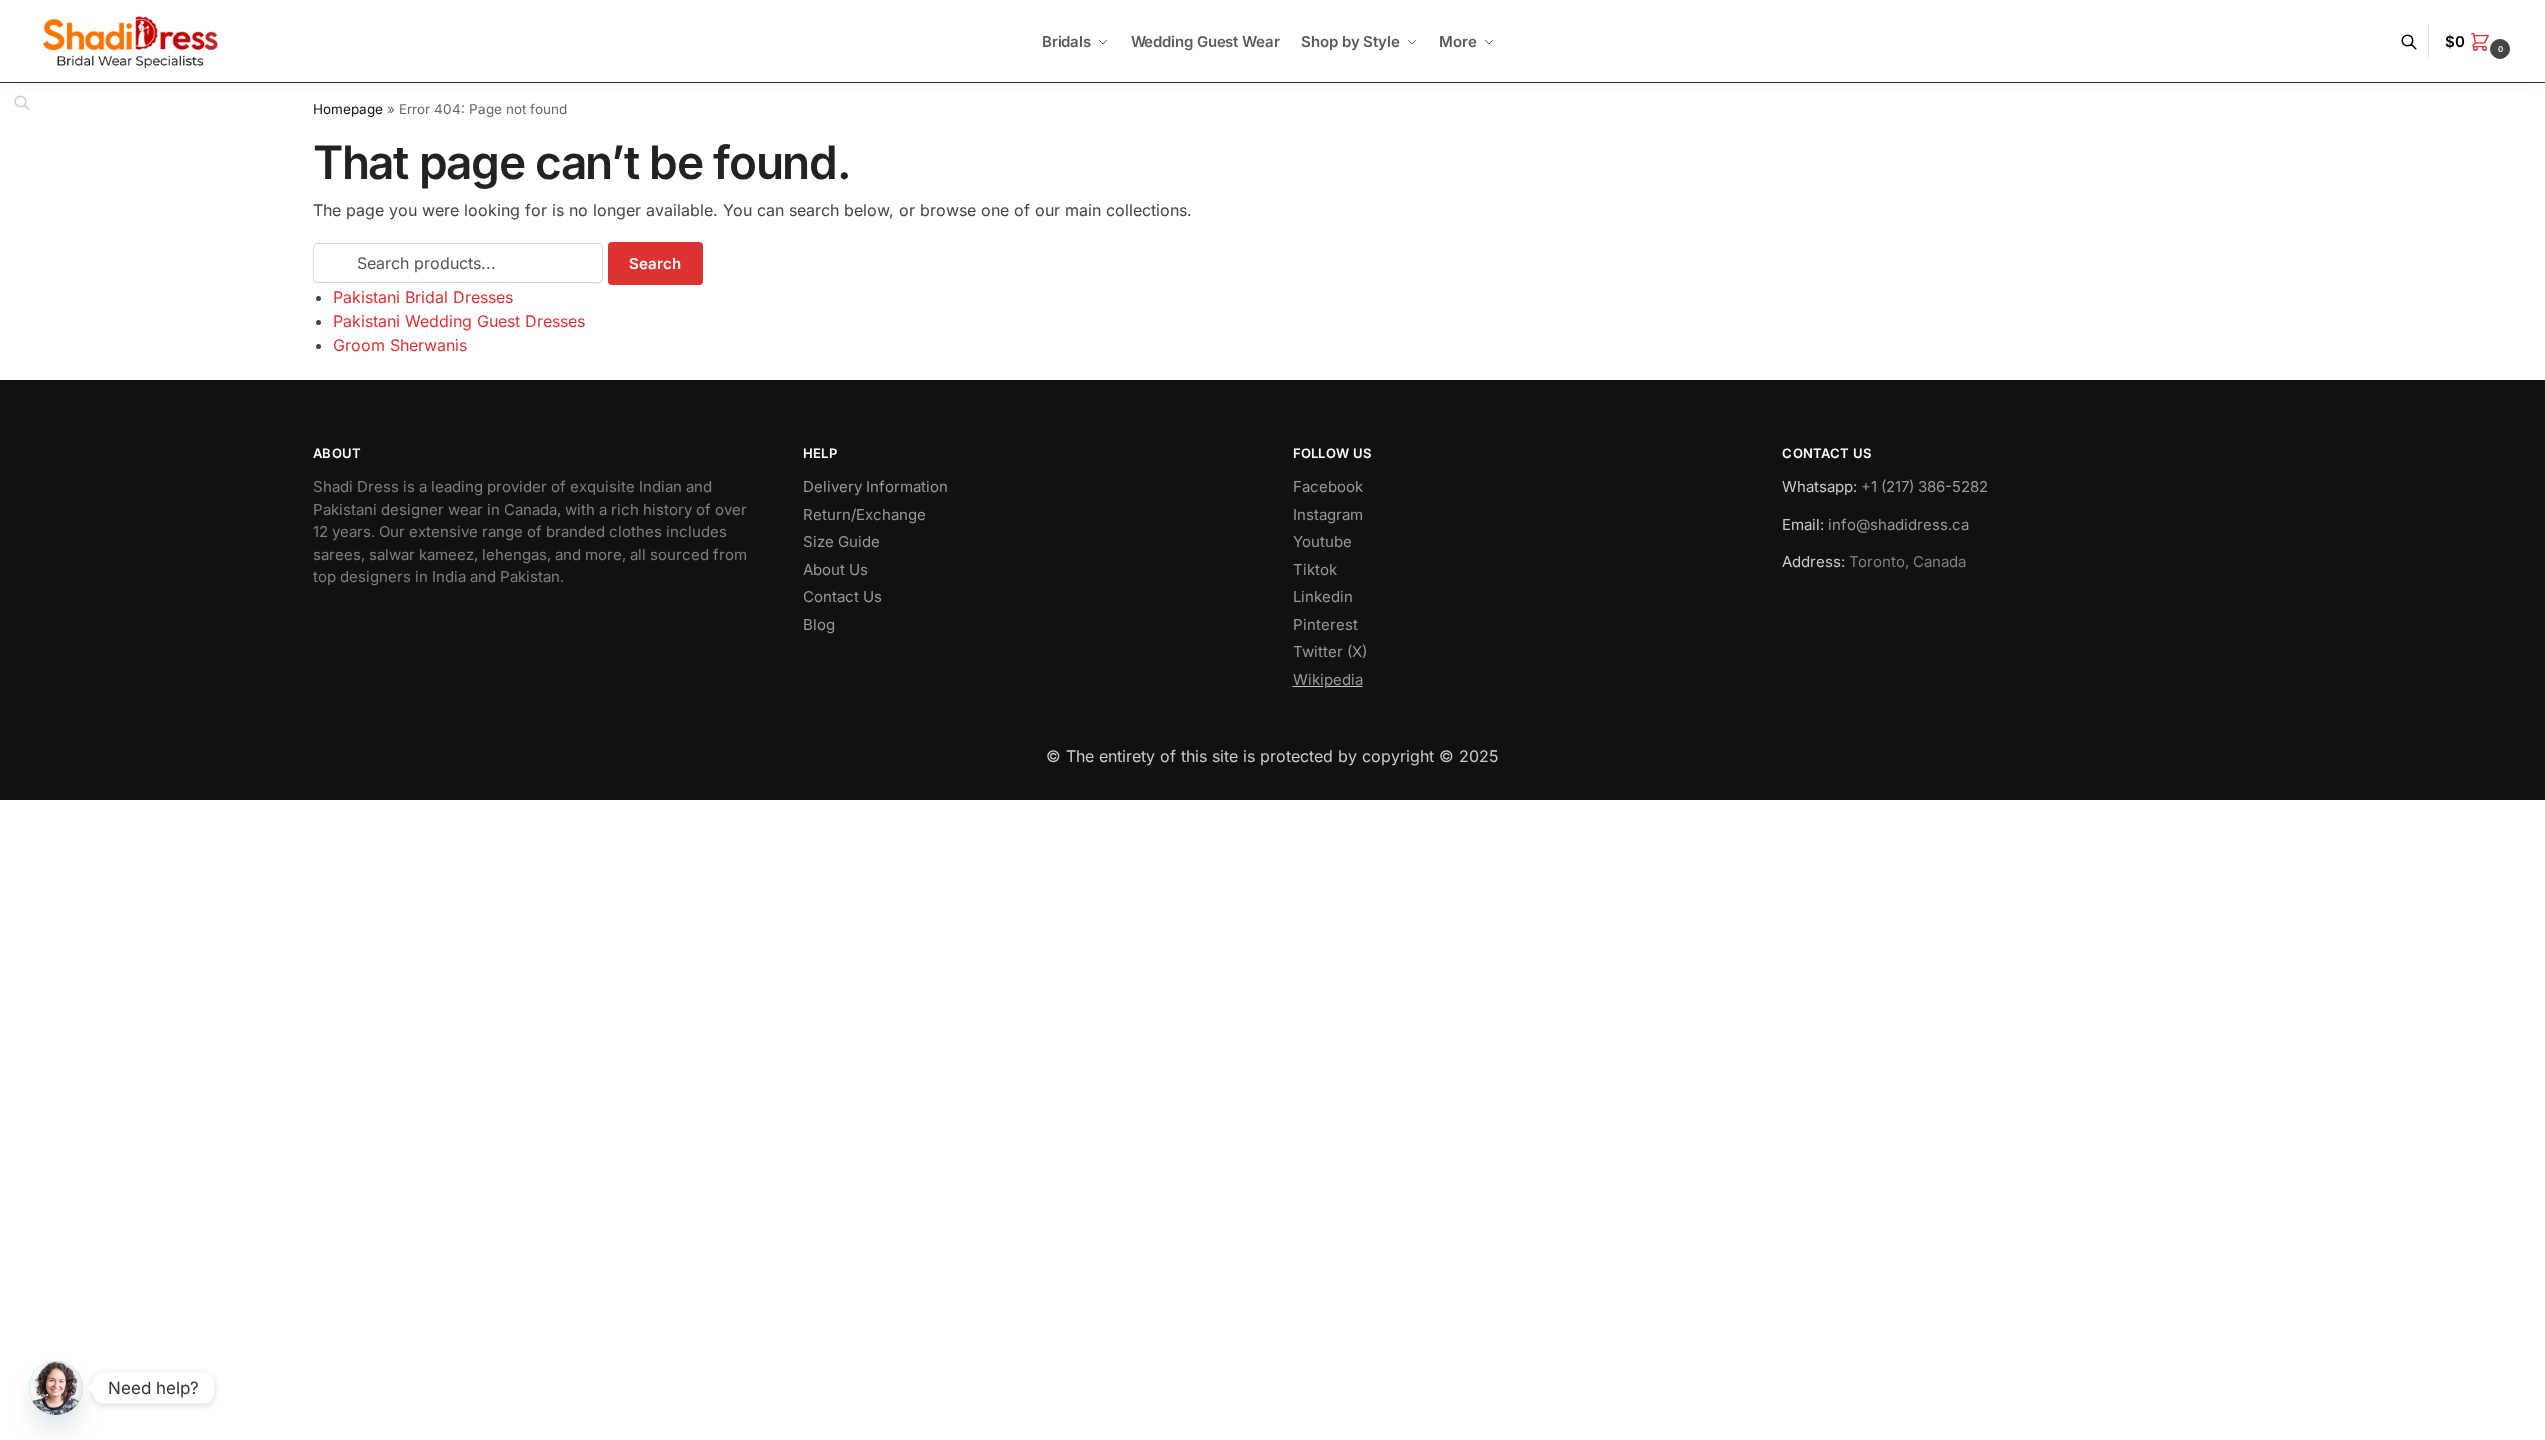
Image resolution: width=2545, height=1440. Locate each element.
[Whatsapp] (56, 1388)
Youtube (1322, 541)
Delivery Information (875, 486)
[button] (2480, 42)
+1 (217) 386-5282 (1924, 486)
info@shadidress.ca (1898, 524)
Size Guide (841, 541)
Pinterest (1325, 624)
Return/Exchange (864, 514)
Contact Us (842, 596)
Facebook (1328, 486)
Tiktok (1315, 569)
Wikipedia (1328, 679)
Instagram (1328, 514)
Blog (819, 624)
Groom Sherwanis (400, 345)
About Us (835, 569)
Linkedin (1323, 596)
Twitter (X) (1330, 651)
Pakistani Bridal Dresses (423, 297)
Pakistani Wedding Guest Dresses (459, 321)
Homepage (348, 109)
